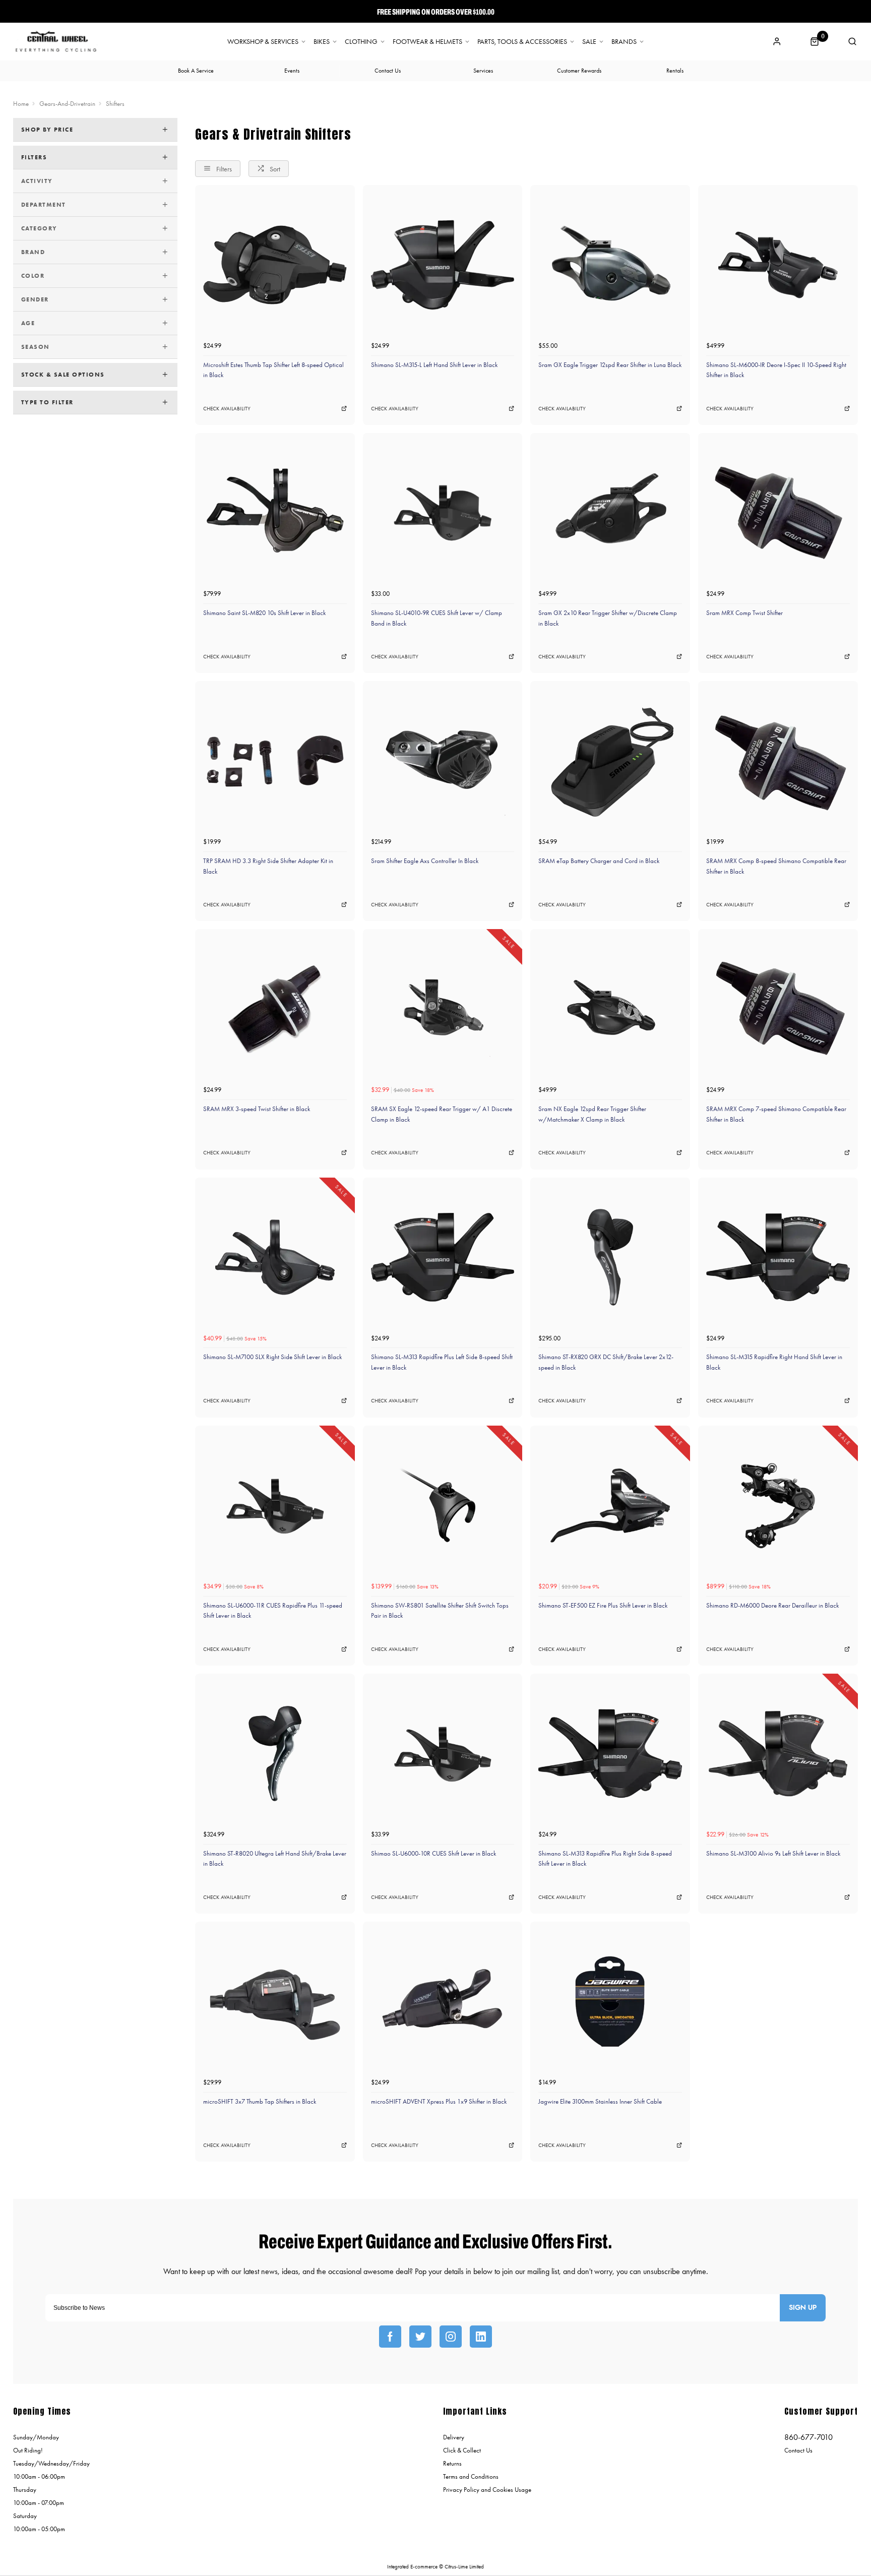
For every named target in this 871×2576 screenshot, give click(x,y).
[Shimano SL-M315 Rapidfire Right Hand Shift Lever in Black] (778, 1258)
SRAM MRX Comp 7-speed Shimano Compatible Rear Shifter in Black (776, 1114)
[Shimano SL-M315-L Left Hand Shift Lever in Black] (443, 265)
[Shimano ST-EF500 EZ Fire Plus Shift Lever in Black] (610, 1506)
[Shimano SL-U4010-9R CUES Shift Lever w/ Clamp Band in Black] (443, 513)
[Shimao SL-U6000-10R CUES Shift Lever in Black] (443, 1754)
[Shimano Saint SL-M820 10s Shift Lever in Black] (275, 513)
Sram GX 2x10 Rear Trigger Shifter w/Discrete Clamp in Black (608, 618)
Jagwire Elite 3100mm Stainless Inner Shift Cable (600, 2101)
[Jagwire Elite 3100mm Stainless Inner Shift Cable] (610, 2002)
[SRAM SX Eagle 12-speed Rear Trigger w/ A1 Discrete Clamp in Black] (443, 1009)
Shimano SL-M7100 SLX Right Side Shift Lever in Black (272, 1357)
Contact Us (798, 2450)
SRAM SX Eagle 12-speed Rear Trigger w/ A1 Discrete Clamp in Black (442, 1114)
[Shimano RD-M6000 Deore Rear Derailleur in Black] (778, 1506)
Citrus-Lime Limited (464, 2567)
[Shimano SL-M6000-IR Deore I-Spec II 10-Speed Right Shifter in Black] (778, 265)
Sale (589, 42)
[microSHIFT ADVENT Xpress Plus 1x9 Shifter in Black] (443, 2002)
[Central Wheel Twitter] (420, 2337)
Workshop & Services (263, 42)
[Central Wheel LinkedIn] (481, 2337)
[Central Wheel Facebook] (390, 2337)
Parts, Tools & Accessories (522, 42)
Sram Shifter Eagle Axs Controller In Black (425, 861)
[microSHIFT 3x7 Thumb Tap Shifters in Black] (275, 2002)
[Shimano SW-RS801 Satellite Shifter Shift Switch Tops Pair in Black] (443, 1506)
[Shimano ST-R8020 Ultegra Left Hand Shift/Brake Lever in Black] (275, 1754)
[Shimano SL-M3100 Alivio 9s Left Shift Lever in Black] (778, 1754)
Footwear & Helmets (427, 42)
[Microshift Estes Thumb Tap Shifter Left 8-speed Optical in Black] (275, 265)
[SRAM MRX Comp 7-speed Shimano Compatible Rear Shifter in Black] (778, 1009)
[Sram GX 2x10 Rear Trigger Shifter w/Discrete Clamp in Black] (610, 513)
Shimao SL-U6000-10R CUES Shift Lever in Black (433, 1853)
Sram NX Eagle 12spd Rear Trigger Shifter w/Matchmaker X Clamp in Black (592, 1114)
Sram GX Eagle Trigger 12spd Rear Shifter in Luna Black (610, 365)
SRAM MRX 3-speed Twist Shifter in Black (257, 1109)
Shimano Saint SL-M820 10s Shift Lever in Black (264, 613)
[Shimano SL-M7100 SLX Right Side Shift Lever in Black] (275, 1258)
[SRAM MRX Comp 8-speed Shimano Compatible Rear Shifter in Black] (778, 761)
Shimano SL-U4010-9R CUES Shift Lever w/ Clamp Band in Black (437, 618)
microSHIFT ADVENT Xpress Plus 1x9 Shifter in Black (439, 2101)
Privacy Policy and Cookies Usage (487, 2490)
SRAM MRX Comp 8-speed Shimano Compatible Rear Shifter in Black (776, 866)
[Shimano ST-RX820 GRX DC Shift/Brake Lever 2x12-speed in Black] (610, 1258)
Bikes (322, 42)
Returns (452, 2463)
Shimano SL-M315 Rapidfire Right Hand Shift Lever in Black (774, 1362)
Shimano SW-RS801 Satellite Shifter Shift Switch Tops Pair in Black (440, 1611)
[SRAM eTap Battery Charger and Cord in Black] (610, 761)
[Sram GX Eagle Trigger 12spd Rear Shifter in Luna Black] (610, 265)
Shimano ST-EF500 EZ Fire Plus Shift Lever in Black (603, 1605)
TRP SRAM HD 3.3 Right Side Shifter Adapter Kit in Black (268, 866)
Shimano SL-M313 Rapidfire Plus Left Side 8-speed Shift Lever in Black (442, 1362)
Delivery (454, 2437)
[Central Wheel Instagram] (451, 2337)
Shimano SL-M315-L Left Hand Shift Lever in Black (434, 365)
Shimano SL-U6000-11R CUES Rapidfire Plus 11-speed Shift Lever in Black (273, 1611)
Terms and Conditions (471, 2476)
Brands (624, 42)
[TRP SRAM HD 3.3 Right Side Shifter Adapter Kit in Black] (275, 761)
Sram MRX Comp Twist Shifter (744, 613)
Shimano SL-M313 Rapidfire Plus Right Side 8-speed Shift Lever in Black (605, 1859)
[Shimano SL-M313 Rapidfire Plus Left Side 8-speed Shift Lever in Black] (443, 1258)
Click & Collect (462, 2450)
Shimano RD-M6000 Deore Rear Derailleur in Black (772, 1605)
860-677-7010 (808, 2437)
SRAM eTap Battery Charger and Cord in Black (599, 861)
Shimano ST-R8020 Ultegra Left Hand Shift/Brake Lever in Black (275, 1859)
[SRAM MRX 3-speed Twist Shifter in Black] (275, 1009)
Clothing (361, 42)
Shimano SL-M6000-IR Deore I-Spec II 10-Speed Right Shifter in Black (776, 370)
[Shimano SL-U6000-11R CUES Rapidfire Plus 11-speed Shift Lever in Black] (275, 1506)
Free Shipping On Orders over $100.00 (436, 12)
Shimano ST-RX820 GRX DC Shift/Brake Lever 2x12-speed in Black (606, 1362)
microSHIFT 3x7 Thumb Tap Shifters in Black (260, 2101)
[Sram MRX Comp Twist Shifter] (778, 513)
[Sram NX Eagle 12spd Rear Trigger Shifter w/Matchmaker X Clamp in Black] (610, 1009)
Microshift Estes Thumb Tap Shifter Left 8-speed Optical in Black (273, 370)
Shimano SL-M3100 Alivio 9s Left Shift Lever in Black (773, 1853)
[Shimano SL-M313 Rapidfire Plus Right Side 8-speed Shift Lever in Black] (610, 1754)
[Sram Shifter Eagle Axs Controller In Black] (443, 761)
